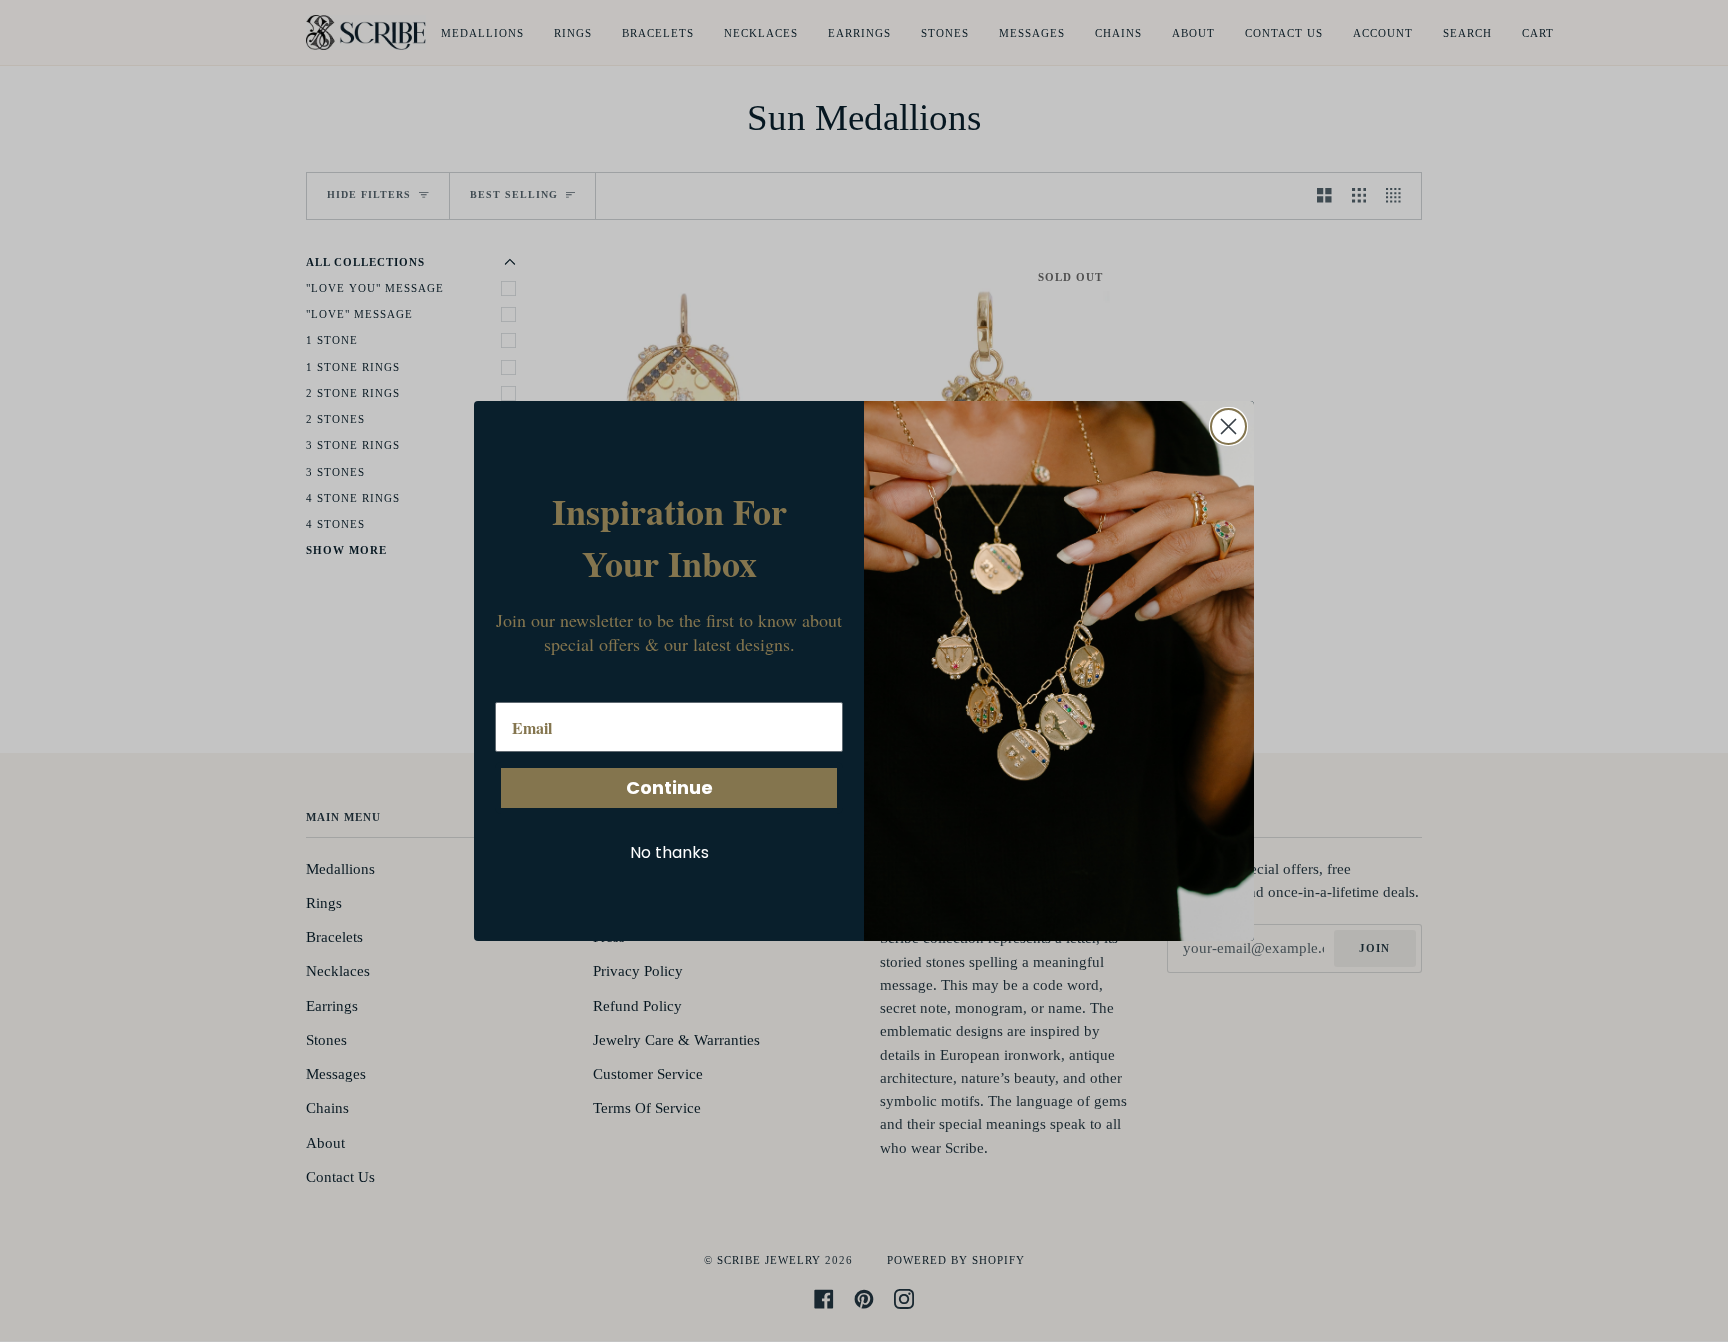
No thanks (669, 852)
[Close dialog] (1228, 426)
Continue (669, 787)
